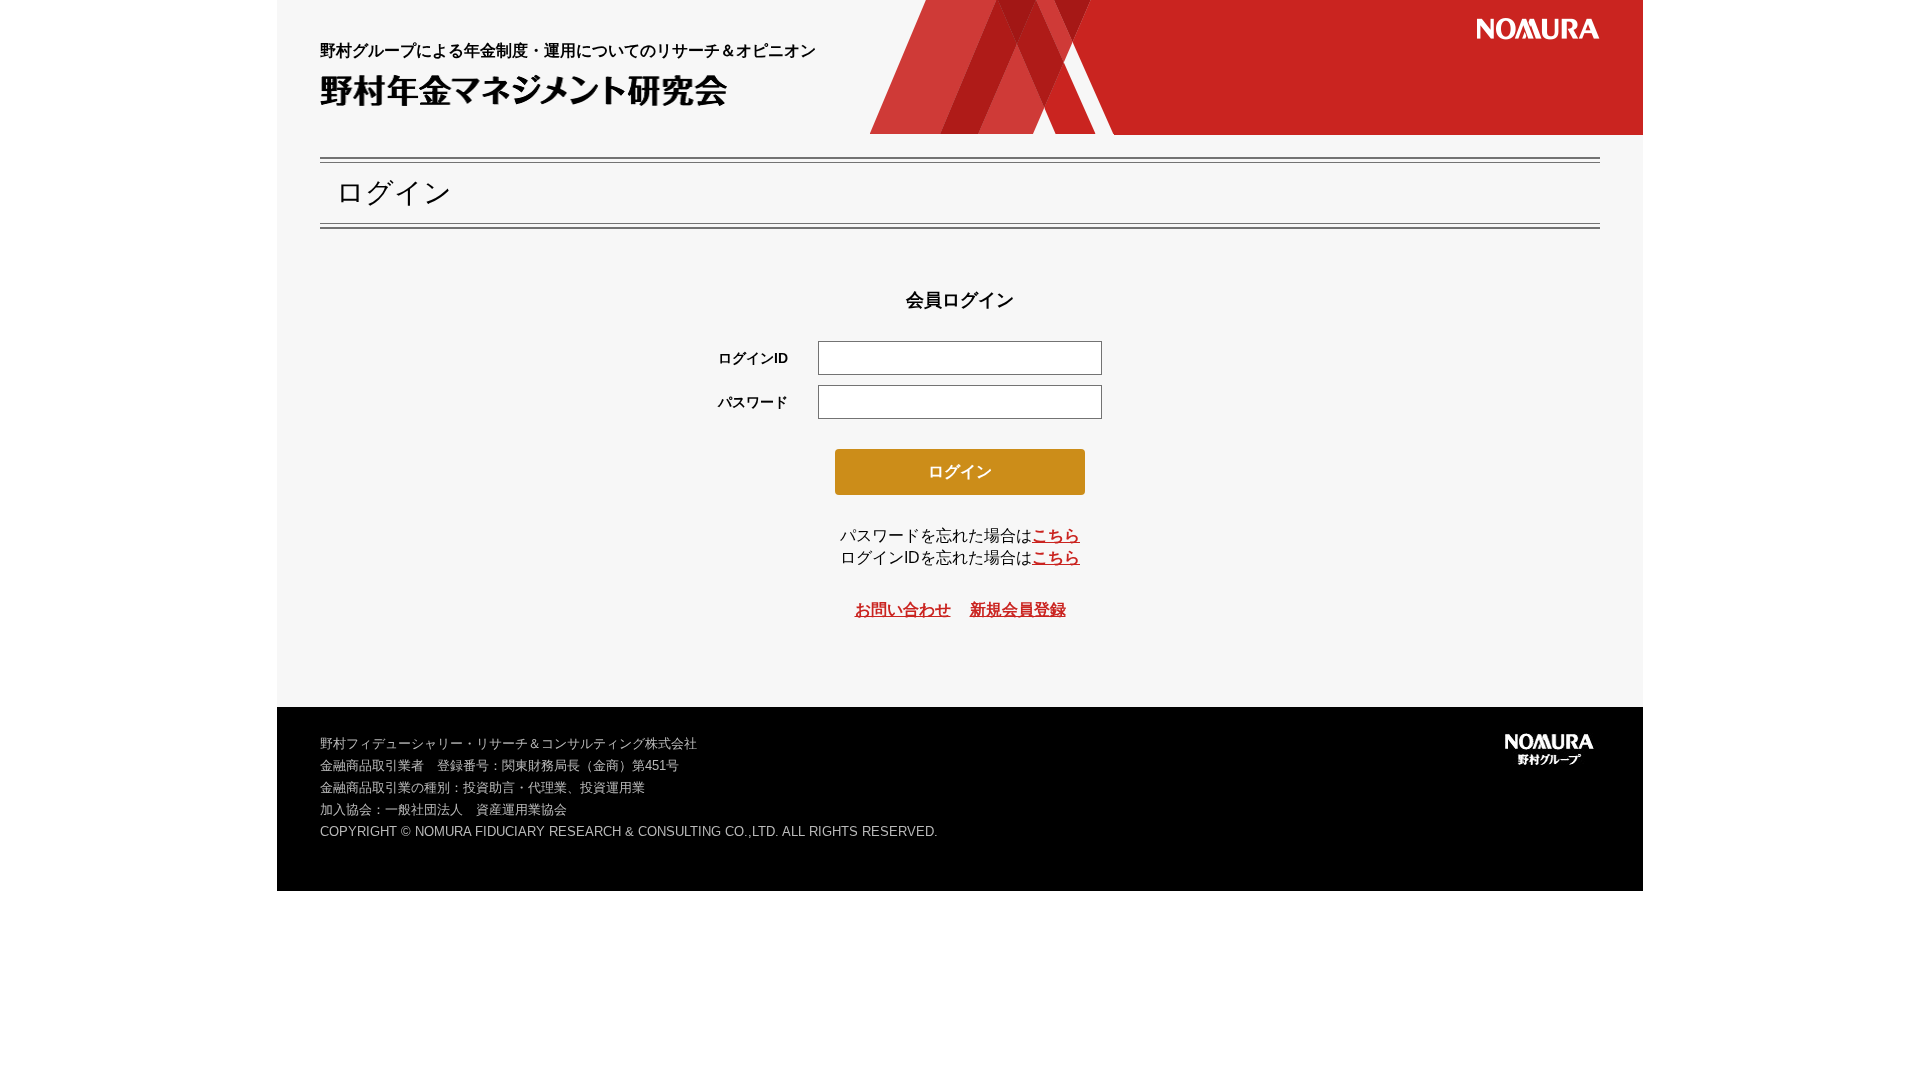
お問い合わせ (903, 609)
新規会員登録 (1018, 609)
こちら (1056, 535)
